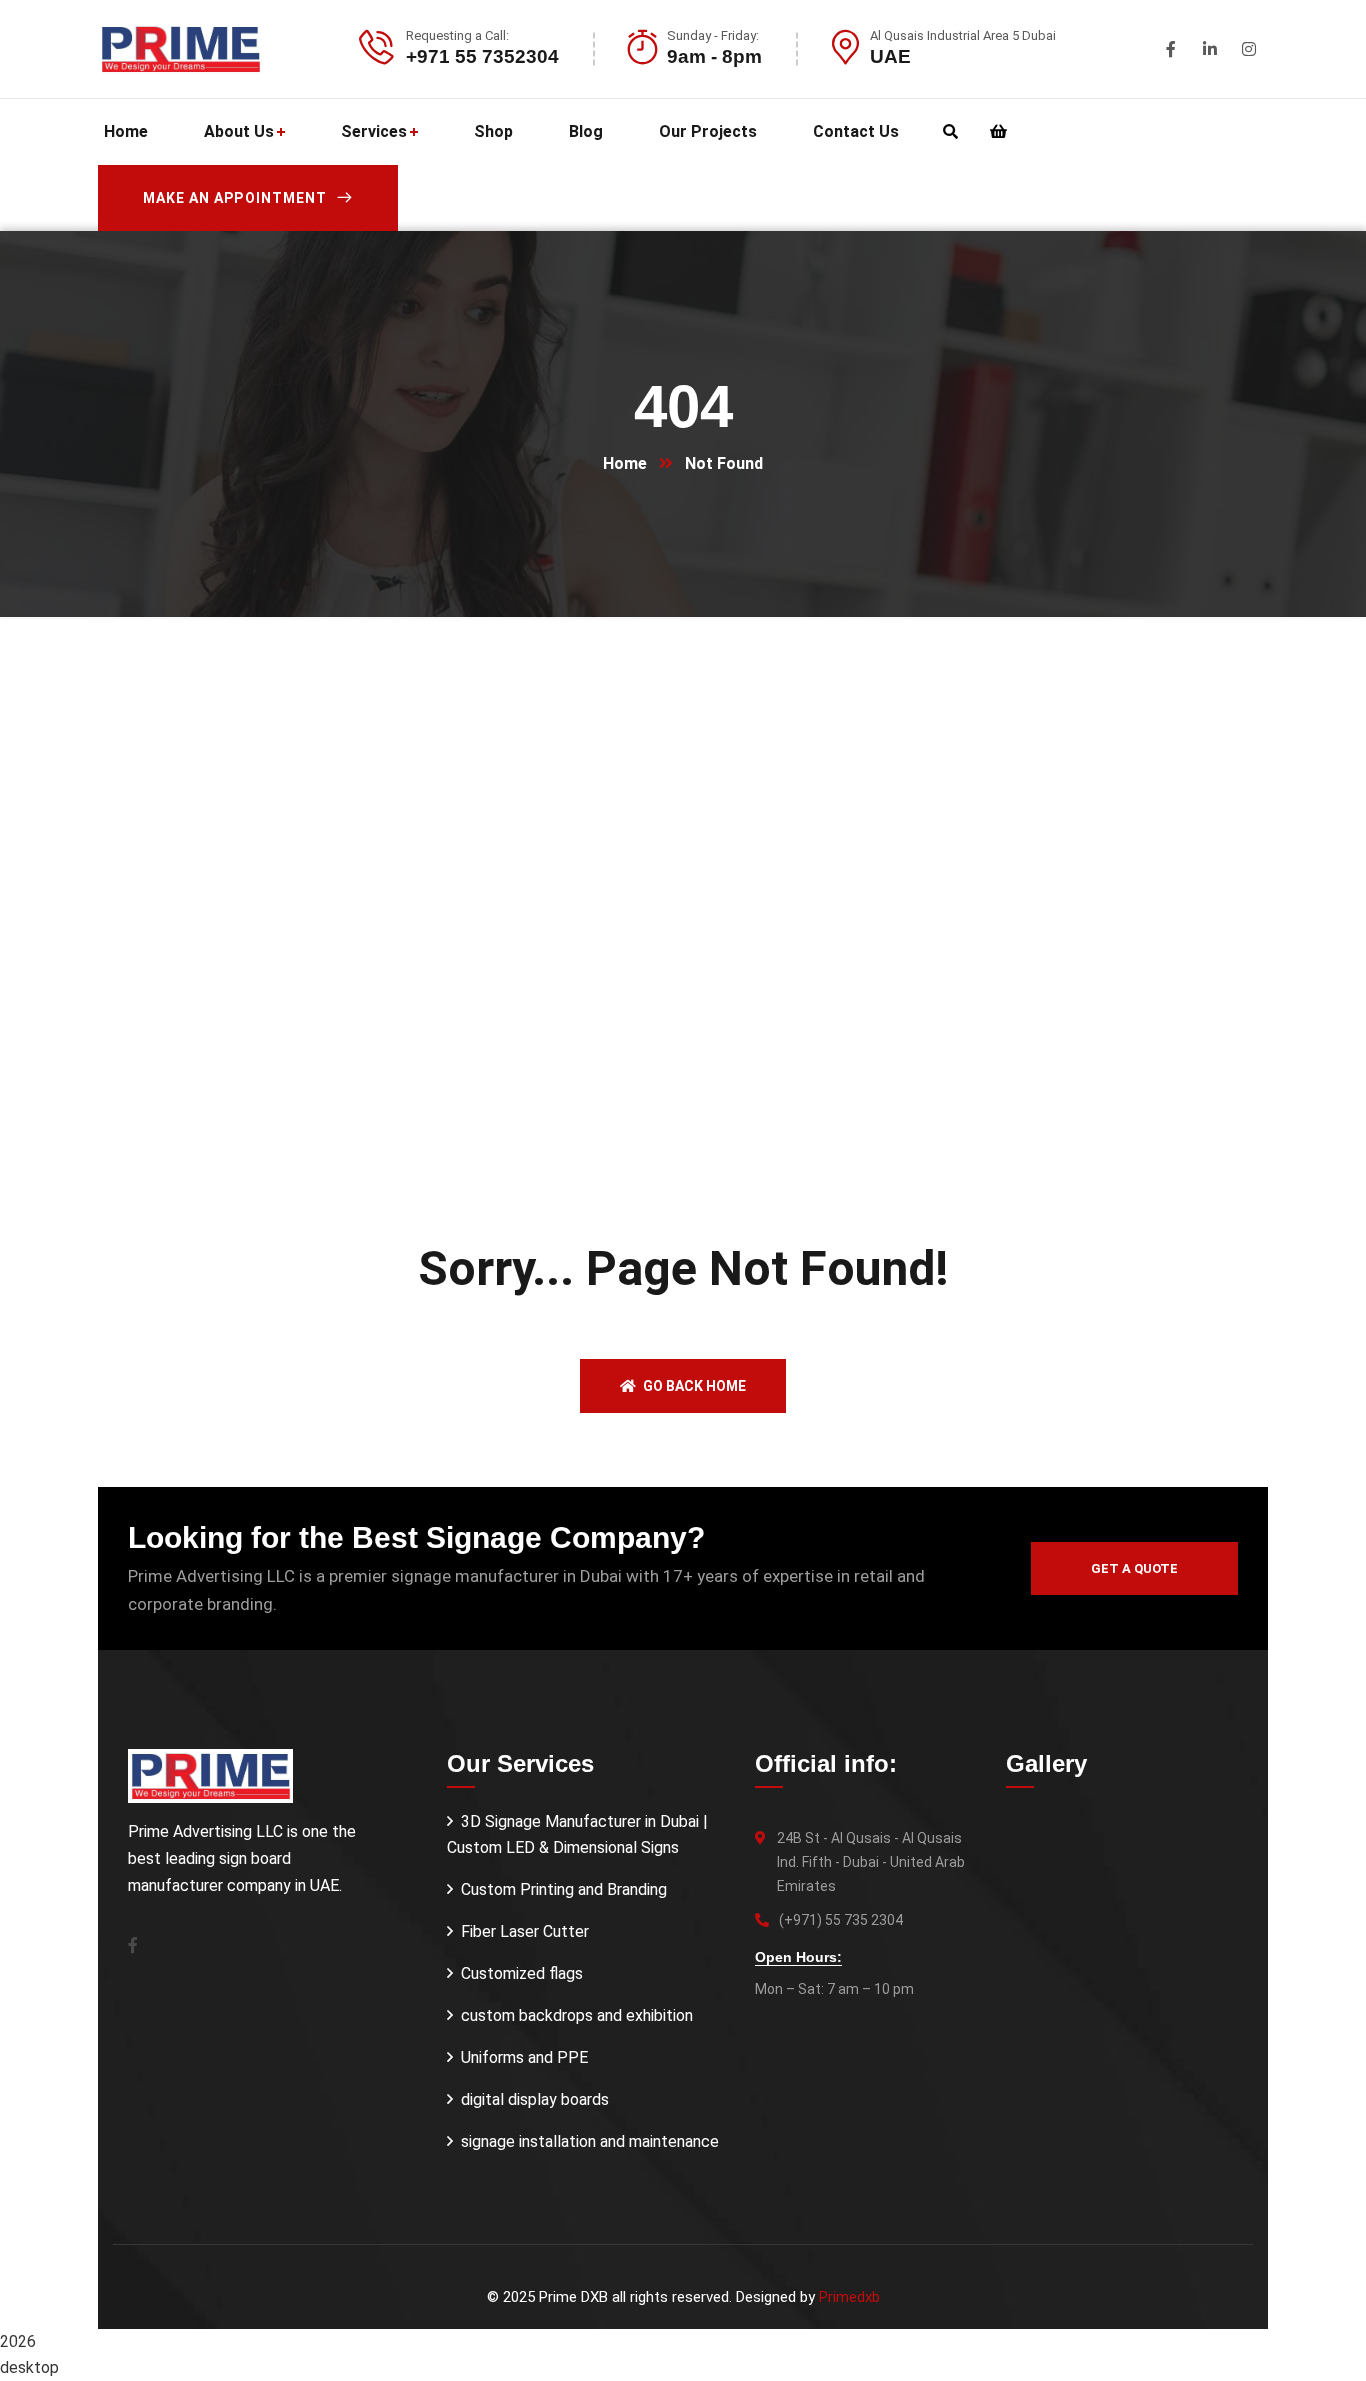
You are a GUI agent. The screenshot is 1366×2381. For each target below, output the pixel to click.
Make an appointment (235, 198)
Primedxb (849, 2297)
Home (625, 463)
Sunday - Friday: (713, 35)
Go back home (693, 1386)
